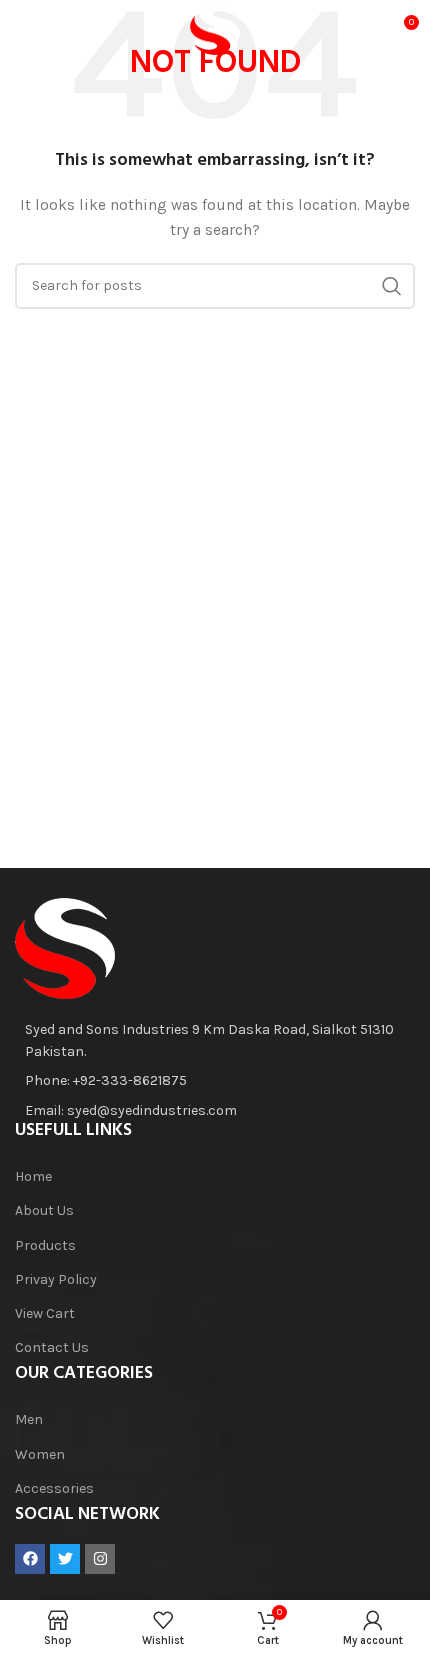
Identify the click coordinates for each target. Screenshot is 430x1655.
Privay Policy (56, 1279)
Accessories (54, 1488)
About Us (44, 1210)
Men (29, 1419)
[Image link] (65, 947)
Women (40, 1454)
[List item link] (205, 1081)
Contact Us (52, 1347)
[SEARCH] (392, 286)
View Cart (45, 1313)
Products (45, 1245)
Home (33, 1176)
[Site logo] (215, 28)
